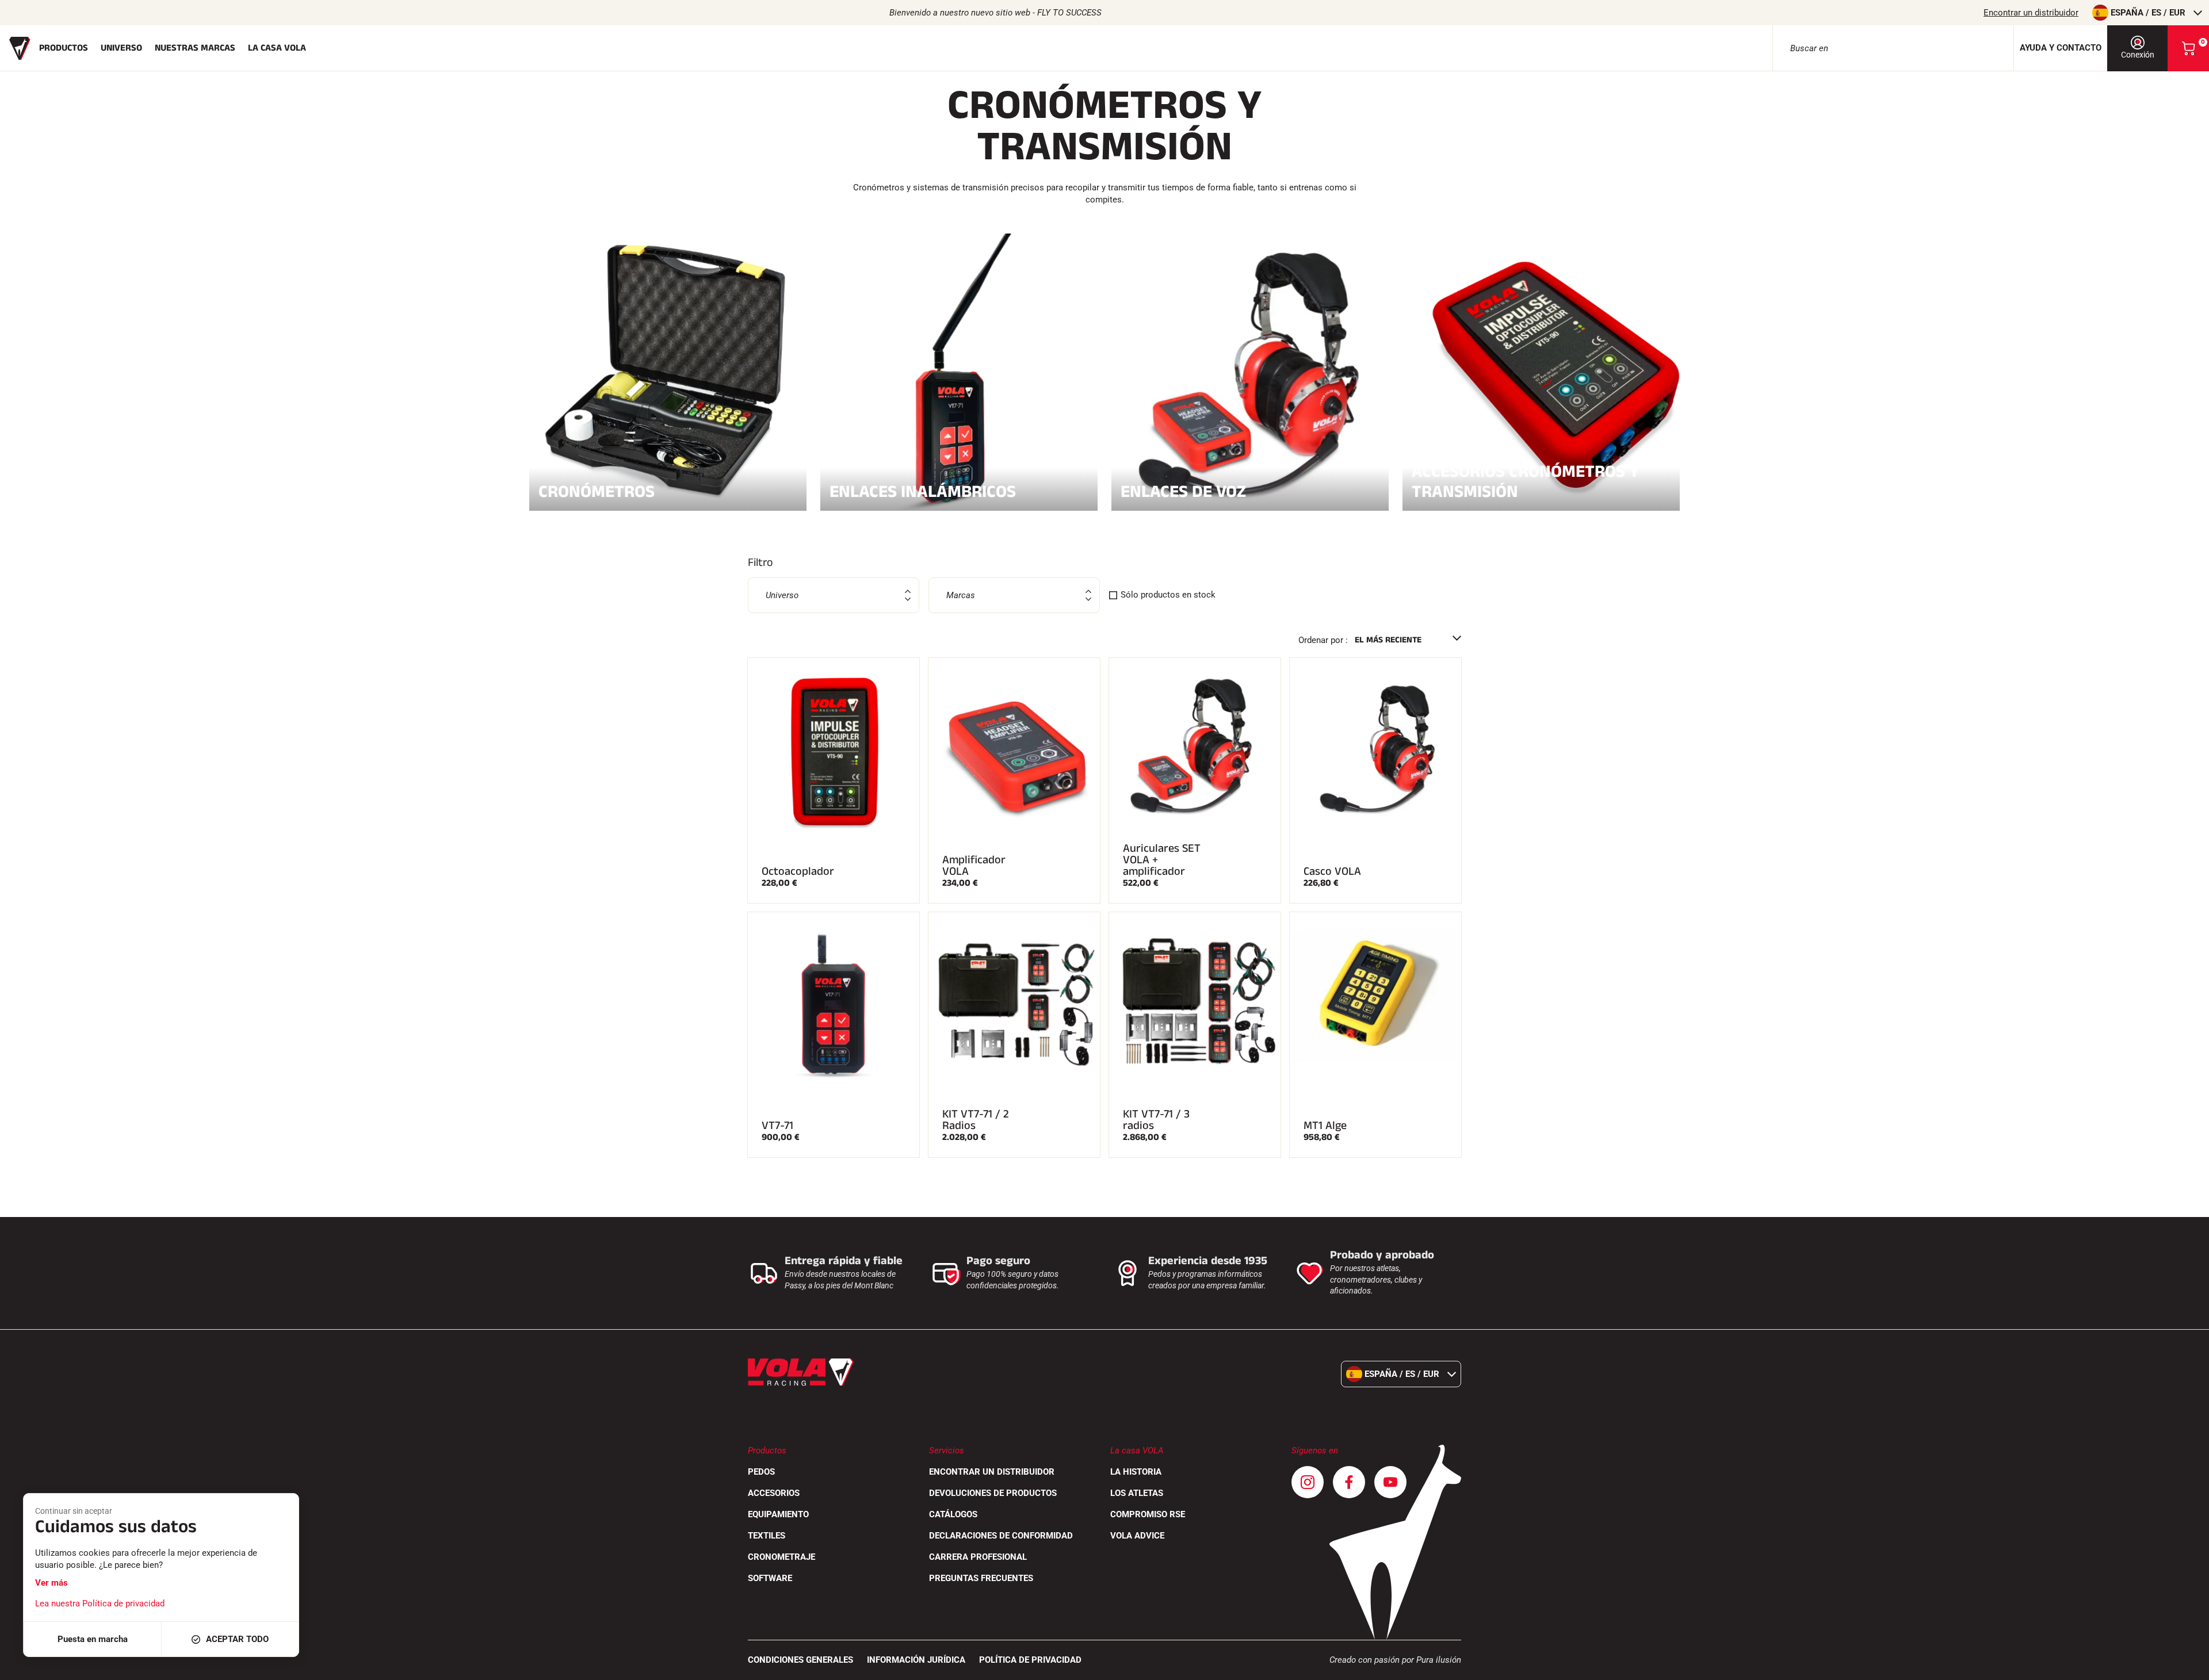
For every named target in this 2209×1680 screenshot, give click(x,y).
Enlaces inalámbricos (923, 490)
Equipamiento (778, 1514)
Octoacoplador (798, 871)
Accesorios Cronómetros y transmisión (1526, 481)
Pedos (761, 1472)
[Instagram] (1308, 1482)
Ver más (51, 1583)
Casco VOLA (1332, 871)
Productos (64, 48)
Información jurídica (916, 1660)
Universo (121, 48)
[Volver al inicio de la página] (2186, 1666)
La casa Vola (277, 48)
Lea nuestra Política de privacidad (100, 1604)
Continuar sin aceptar (74, 1511)
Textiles (767, 1536)
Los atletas (1137, 1493)
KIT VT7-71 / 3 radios (1156, 1120)
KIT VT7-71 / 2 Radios (976, 1120)
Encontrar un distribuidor (2031, 13)
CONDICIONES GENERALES (800, 1660)
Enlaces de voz (1183, 490)
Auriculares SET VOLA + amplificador (1162, 860)
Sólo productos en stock (1168, 595)
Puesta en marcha (93, 1639)
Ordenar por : (1323, 640)
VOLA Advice (1137, 1536)
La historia (1136, 1472)
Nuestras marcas (195, 48)
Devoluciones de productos (993, 1493)
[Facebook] (1349, 1482)
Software (770, 1578)
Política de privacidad (1030, 1660)
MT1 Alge (1325, 1126)
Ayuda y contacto (2061, 48)
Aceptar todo (237, 1639)
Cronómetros (597, 490)
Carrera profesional (978, 1557)
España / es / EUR (2148, 13)
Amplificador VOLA (974, 866)
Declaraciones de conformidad (1001, 1536)
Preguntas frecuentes (981, 1578)
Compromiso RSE (1148, 1514)
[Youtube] (1390, 1482)
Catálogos (953, 1514)
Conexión (2138, 55)
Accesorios (774, 1493)
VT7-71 (777, 1126)
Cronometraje (781, 1557)
